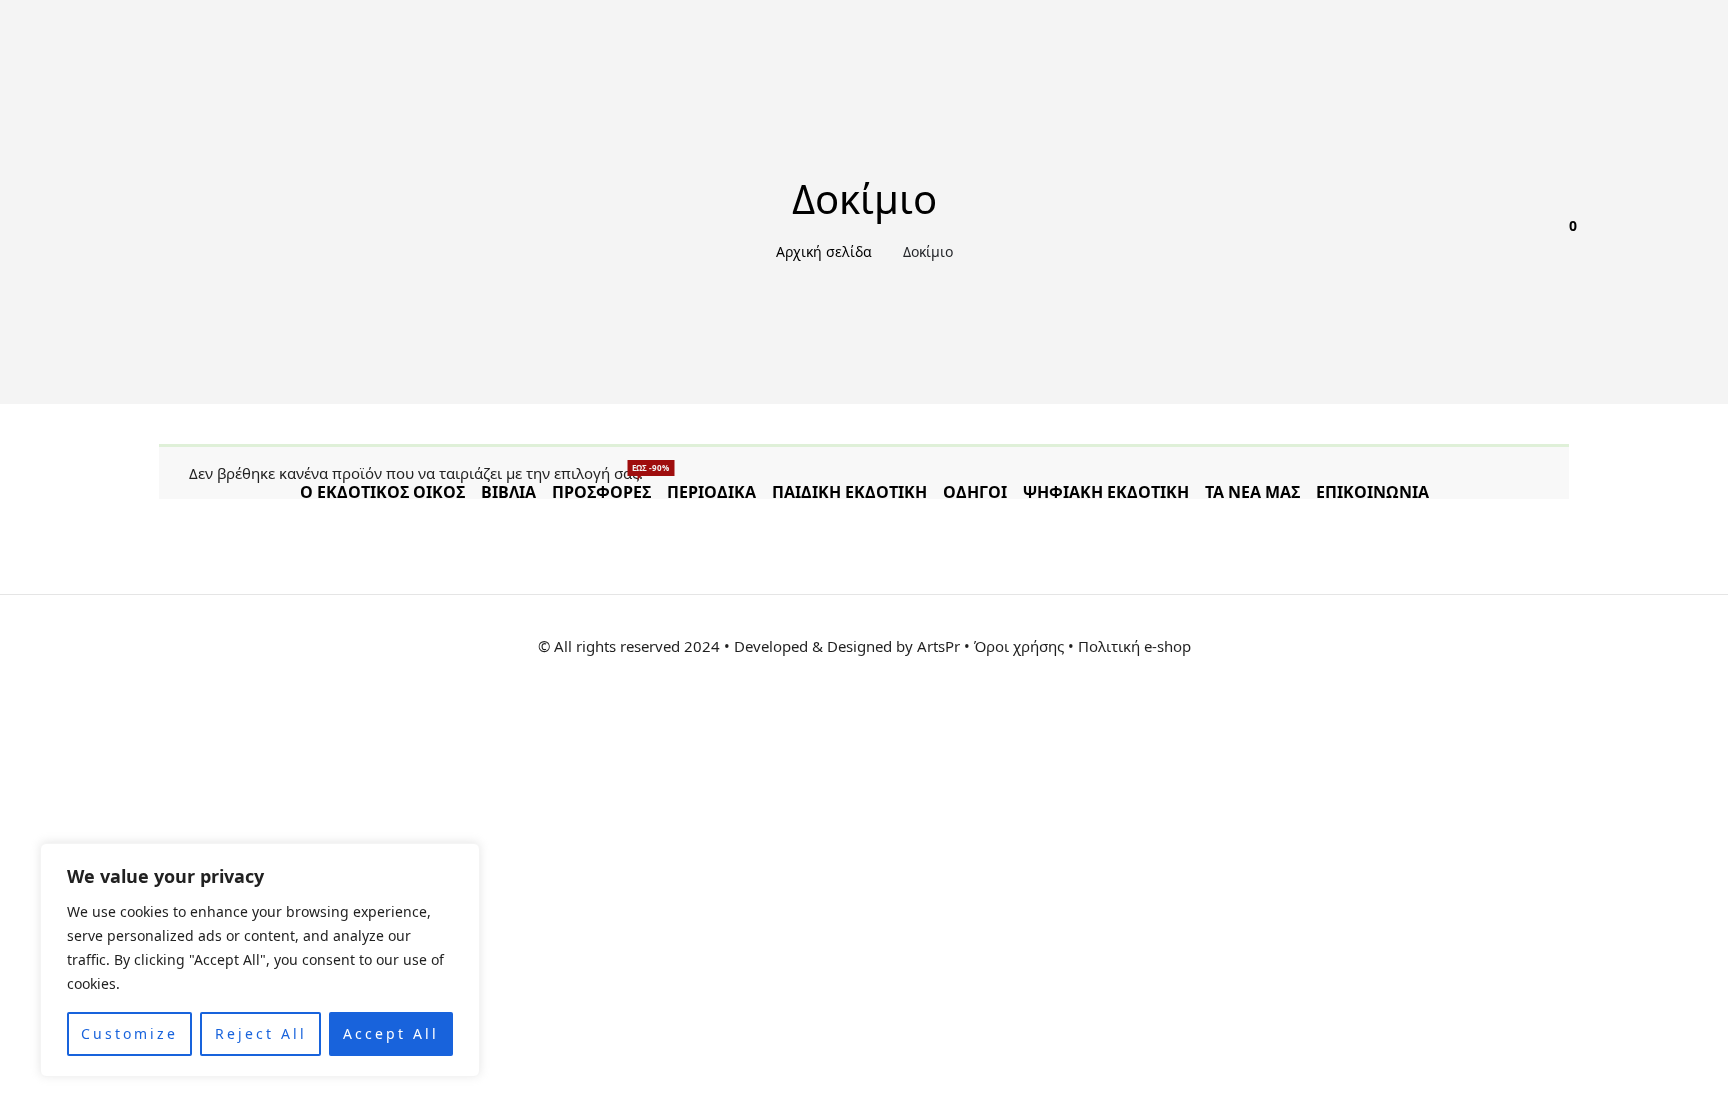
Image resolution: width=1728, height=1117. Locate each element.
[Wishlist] (1499, 240)
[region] (260, 960)
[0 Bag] (1561, 240)
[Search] (1530, 240)
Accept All (391, 1033)
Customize (129, 1033)
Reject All (261, 1033)
